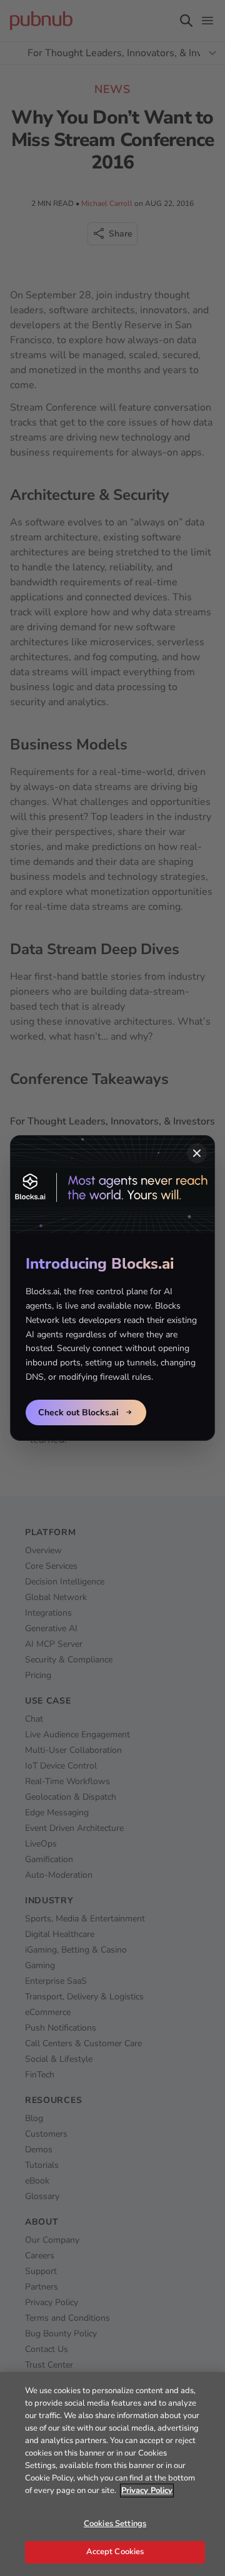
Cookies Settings (115, 2524)
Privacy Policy (147, 2491)
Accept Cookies (115, 2552)
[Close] (197, 1153)
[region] (112, 2474)
